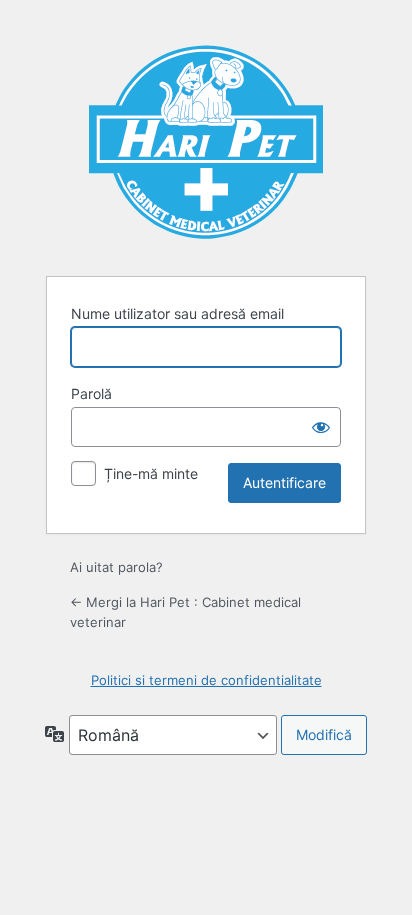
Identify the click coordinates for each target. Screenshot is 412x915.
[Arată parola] (321, 427)
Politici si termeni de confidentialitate (206, 680)
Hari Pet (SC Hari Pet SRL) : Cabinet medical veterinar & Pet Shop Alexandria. (206, 138)
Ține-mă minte (151, 473)
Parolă (91, 393)
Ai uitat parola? (116, 567)
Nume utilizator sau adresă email (177, 313)
